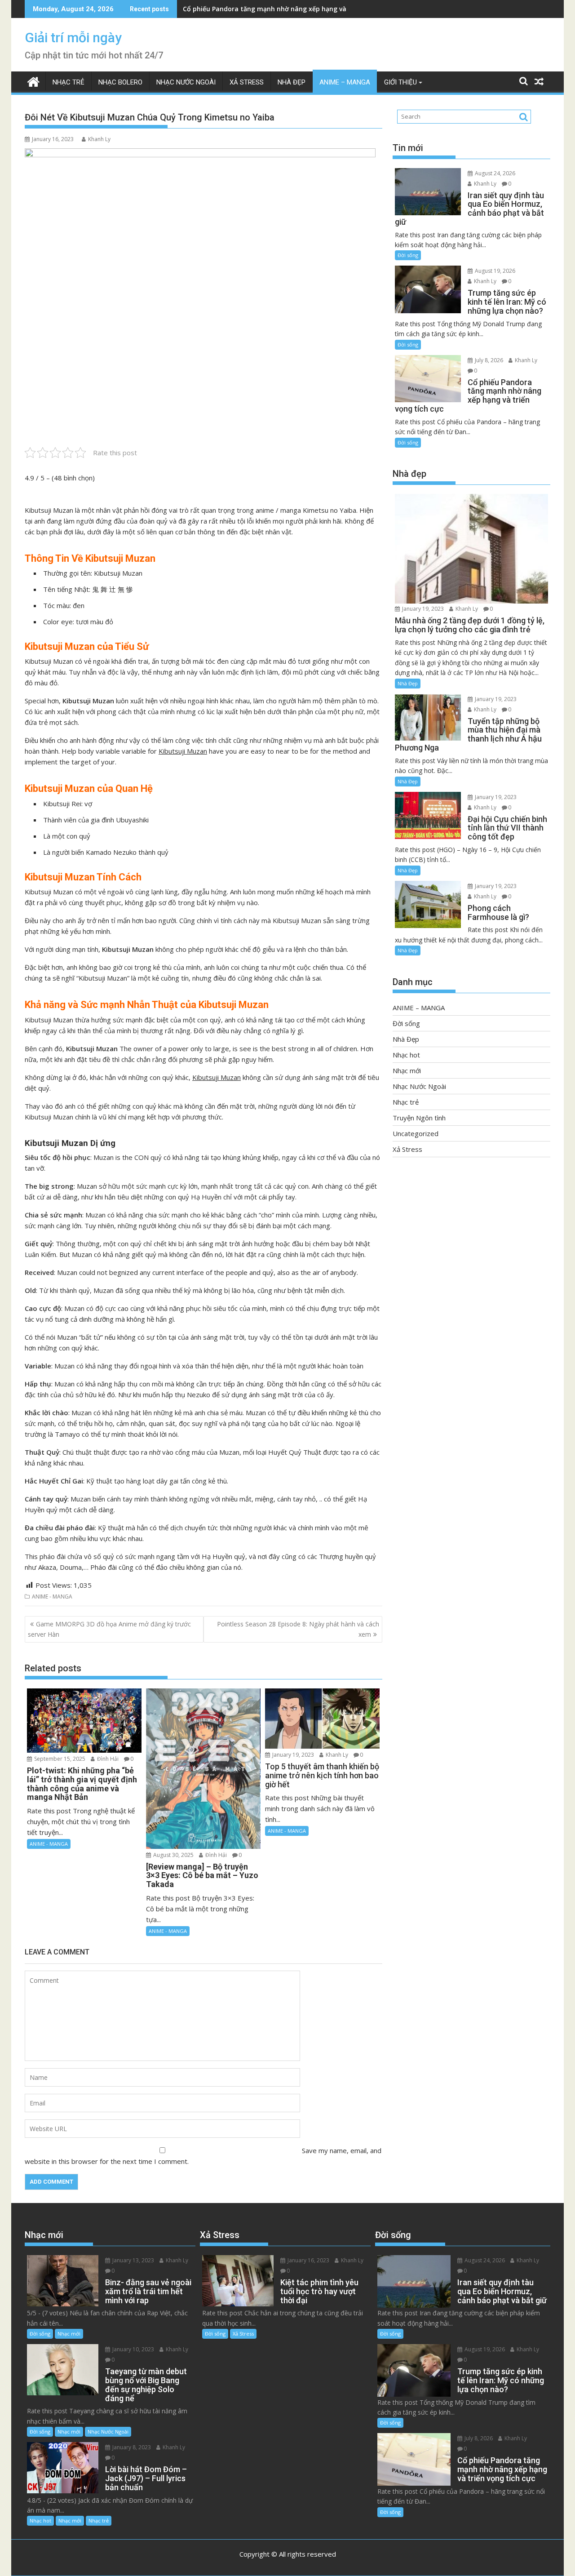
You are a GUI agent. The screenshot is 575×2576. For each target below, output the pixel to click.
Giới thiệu (400, 82)
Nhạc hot (406, 1055)
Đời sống (408, 255)
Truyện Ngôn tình (419, 1118)
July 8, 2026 (488, 360)
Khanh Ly (99, 139)
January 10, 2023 (133, 2349)
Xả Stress (247, 82)
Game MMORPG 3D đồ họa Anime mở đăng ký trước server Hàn (109, 1629)
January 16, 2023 (308, 2260)
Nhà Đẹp (292, 82)
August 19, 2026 (494, 271)
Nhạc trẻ (69, 82)
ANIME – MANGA (345, 82)
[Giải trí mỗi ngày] (33, 81)
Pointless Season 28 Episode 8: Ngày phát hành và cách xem (298, 1629)
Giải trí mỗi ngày (73, 38)
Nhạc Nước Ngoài (186, 82)
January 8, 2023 (131, 2447)
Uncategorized (416, 1133)
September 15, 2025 (59, 1759)
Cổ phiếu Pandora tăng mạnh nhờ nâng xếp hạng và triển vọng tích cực (295, 9)
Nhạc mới (407, 1070)
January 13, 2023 (133, 2260)
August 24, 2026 (494, 173)
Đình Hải (107, 1759)
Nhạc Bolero (120, 82)
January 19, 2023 (292, 1755)
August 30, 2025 (173, 1855)
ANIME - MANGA (52, 1597)
